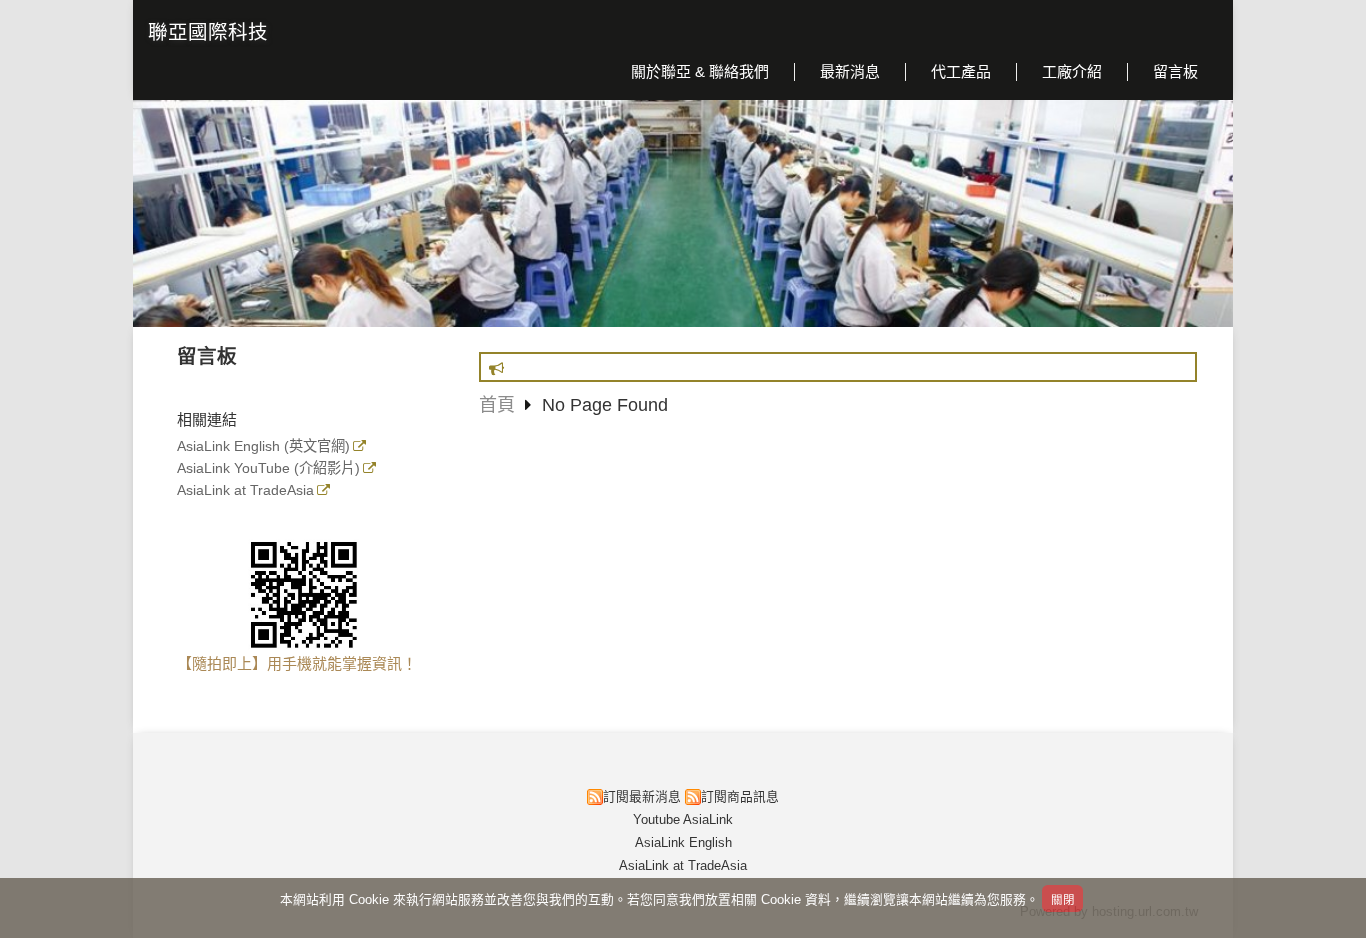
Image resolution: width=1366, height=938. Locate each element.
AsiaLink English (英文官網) (263, 446)
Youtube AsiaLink (683, 819)
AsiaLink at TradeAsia (245, 490)
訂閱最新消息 (642, 796)
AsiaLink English (683, 842)
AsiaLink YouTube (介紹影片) (268, 468)
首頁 (497, 405)
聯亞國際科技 (208, 32)
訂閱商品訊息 (740, 796)
